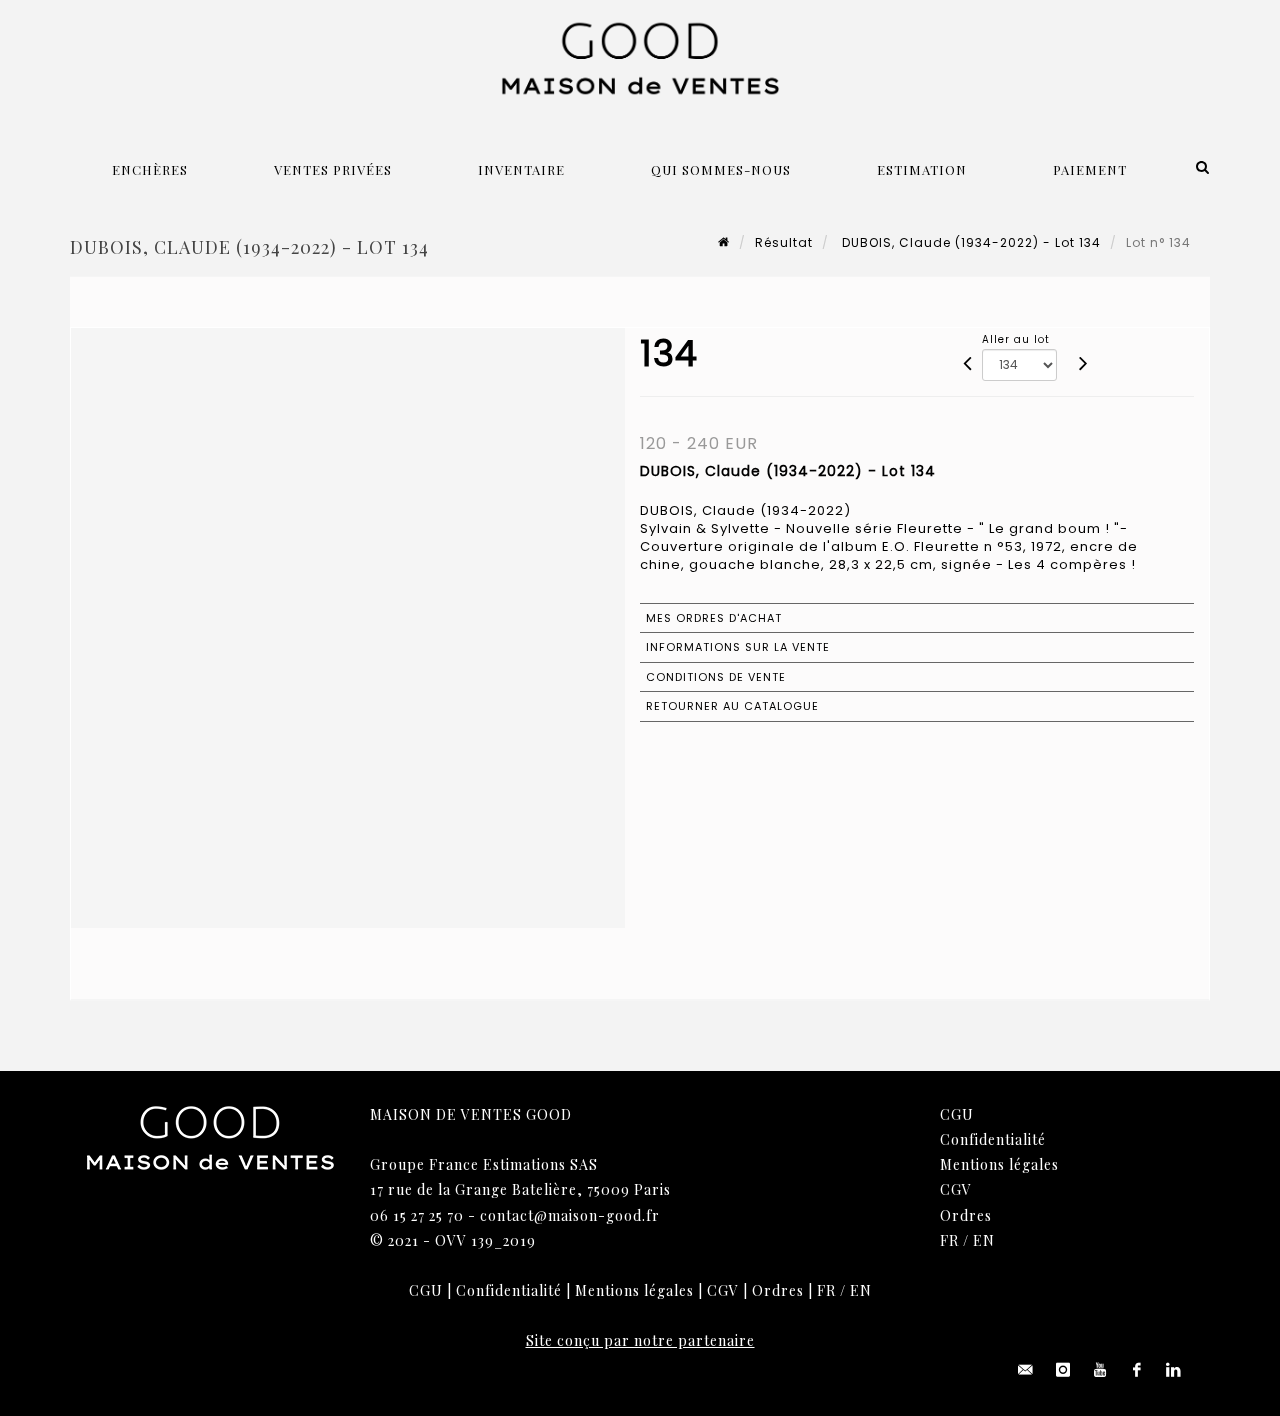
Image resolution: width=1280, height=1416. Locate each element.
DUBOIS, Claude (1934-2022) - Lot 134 (969, 242)
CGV (956, 1189)
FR (949, 1240)
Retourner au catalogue (732, 706)
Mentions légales (999, 1164)
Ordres (966, 1215)
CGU (957, 1114)
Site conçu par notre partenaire (640, 1340)
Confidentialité (993, 1139)
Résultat (784, 242)
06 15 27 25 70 (417, 1215)
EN (984, 1240)
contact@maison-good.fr (570, 1215)
